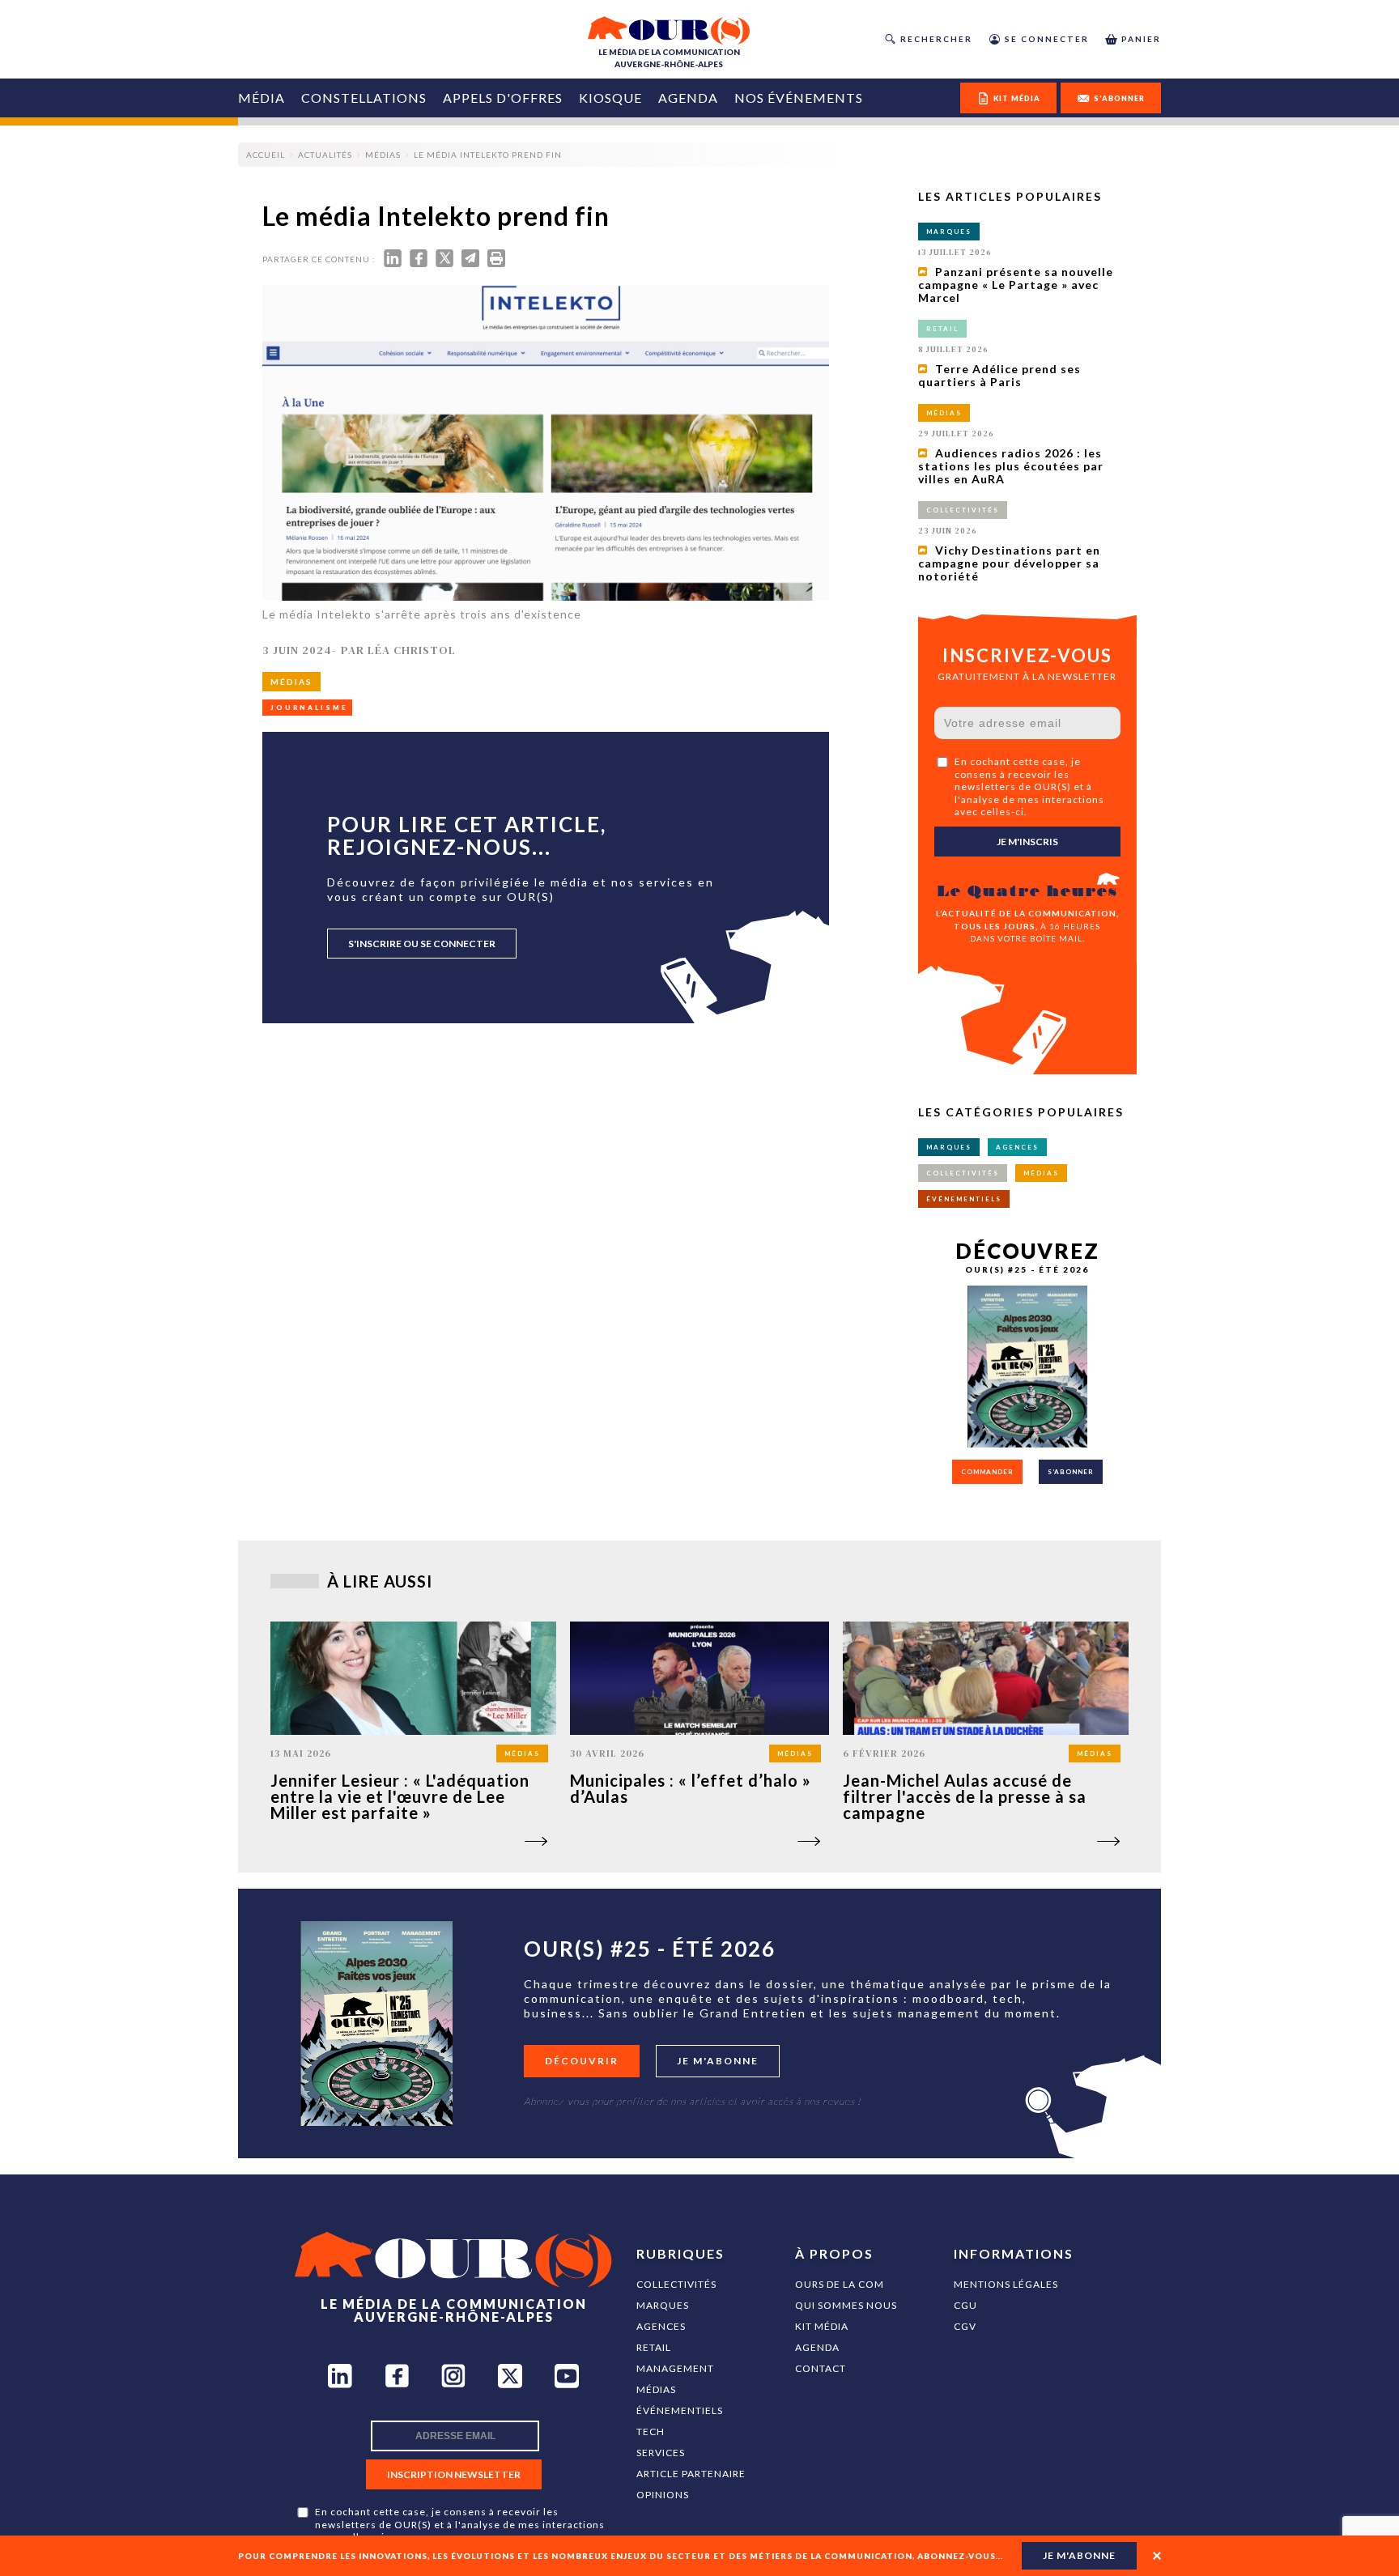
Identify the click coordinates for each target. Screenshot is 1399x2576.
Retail (654, 2347)
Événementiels (680, 2410)
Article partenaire (691, 2474)
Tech (651, 2431)
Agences (661, 2326)
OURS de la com (840, 2284)
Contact (821, 2368)
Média (262, 98)
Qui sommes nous (846, 2305)
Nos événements (799, 98)
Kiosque (610, 98)
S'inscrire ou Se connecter (422, 944)
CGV (965, 2326)
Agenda (688, 98)
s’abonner (1071, 1472)
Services (661, 2453)
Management (675, 2368)
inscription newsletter (454, 2474)
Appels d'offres (503, 98)
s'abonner (1119, 98)
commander (987, 1472)
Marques (663, 2305)
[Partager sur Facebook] (419, 262)
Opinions (663, 2495)
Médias (656, 2389)
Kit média (822, 2326)
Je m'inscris (1027, 842)
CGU (965, 2305)
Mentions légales (1006, 2284)
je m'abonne (1079, 2555)
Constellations (364, 98)
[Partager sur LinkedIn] (393, 262)
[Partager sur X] (444, 262)
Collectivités (676, 2284)
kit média (1017, 98)
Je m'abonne (718, 2061)
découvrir (582, 2061)
